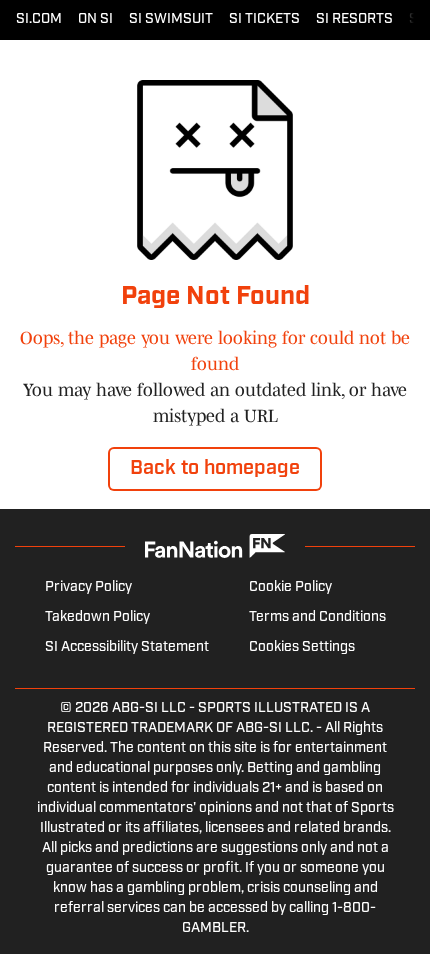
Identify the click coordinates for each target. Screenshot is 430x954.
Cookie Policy (290, 587)
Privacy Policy (88, 587)
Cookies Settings (302, 647)
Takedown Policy (97, 617)
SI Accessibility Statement (127, 647)
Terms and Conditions (317, 617)
